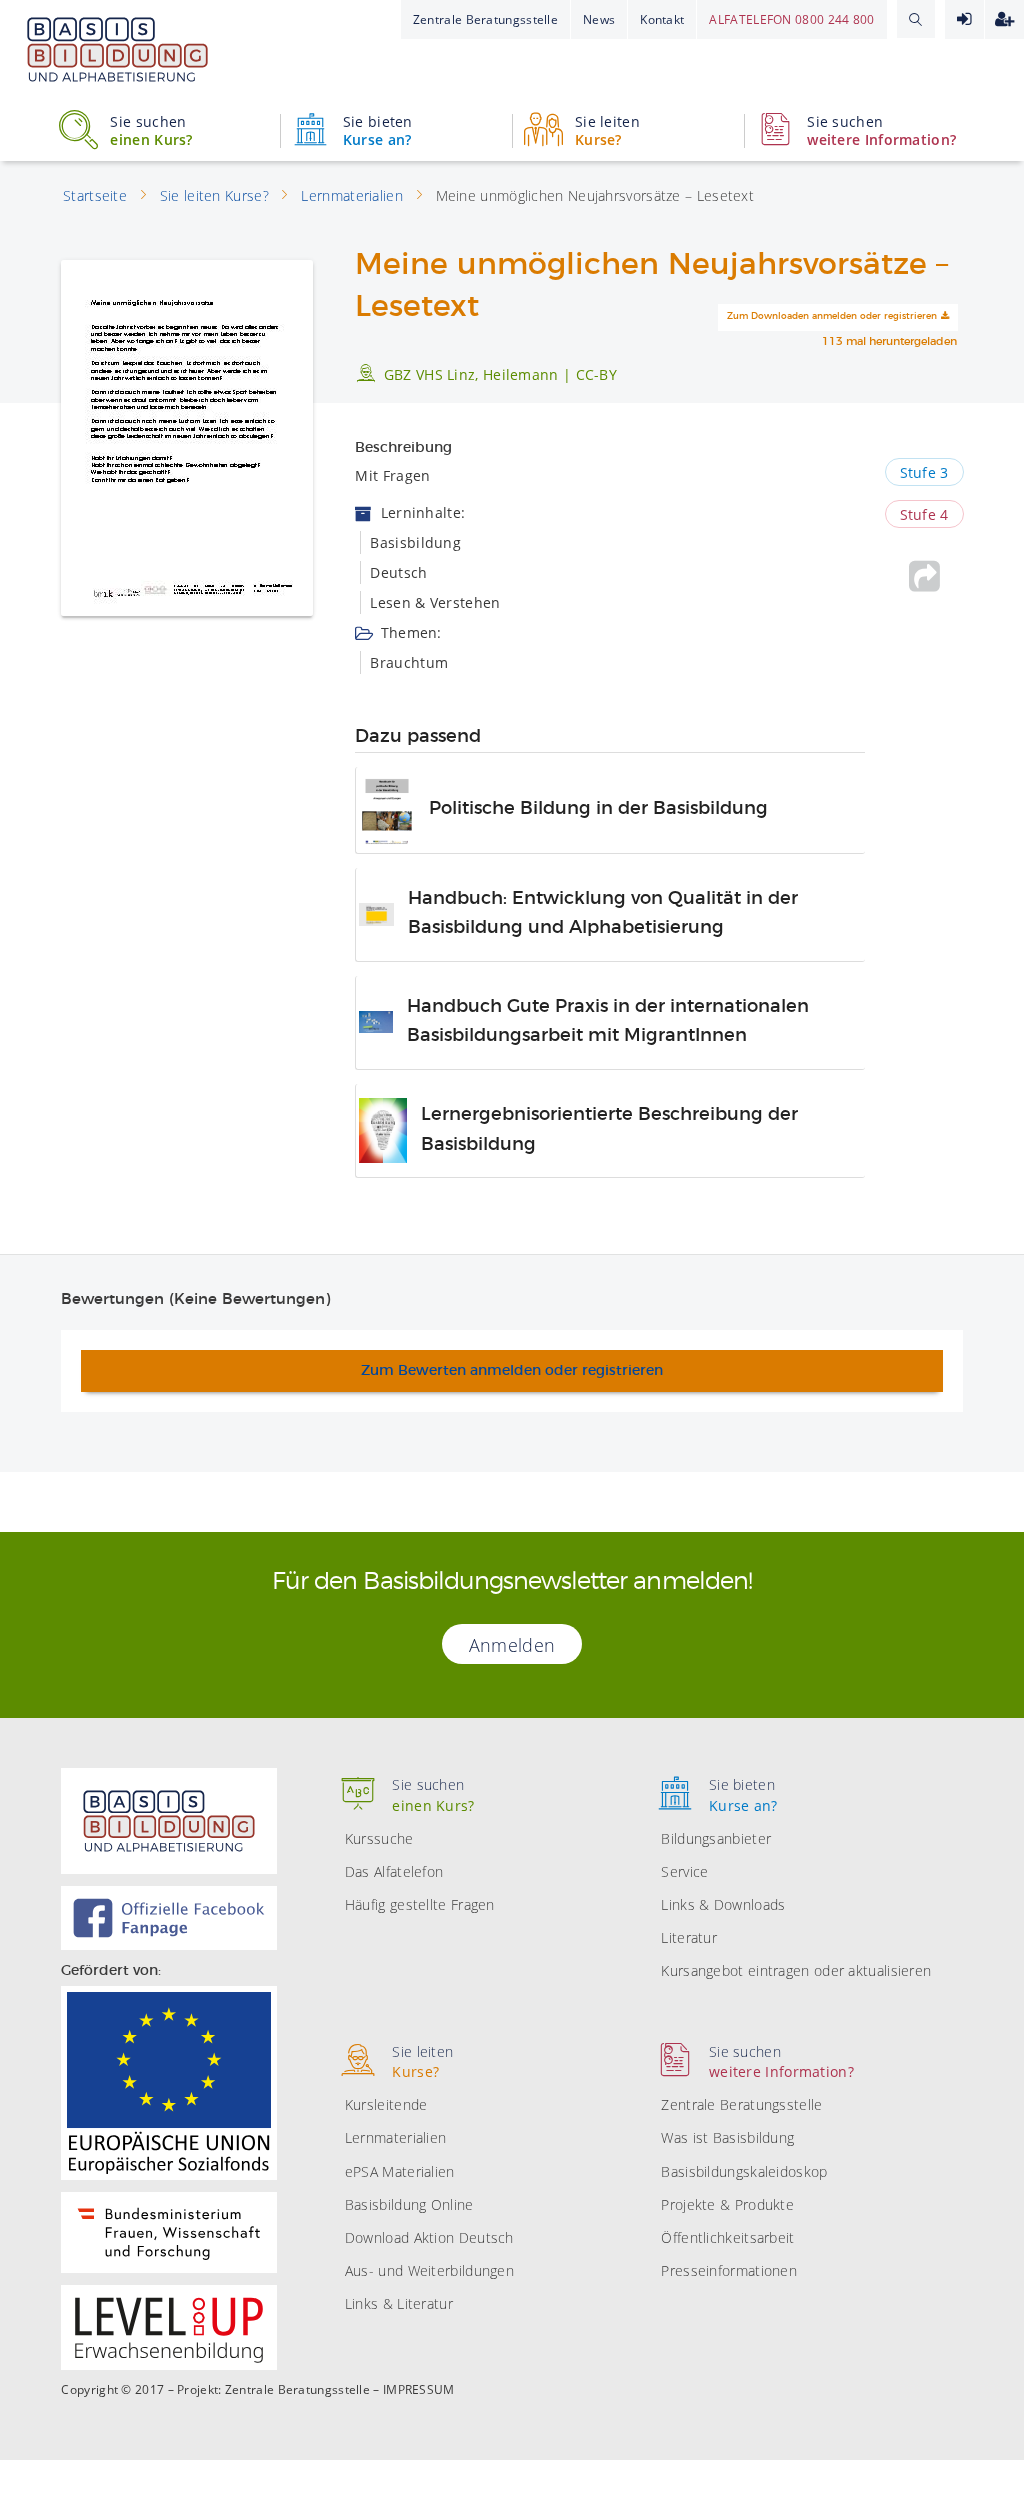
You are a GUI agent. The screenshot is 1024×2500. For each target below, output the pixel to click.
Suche (916, 19)
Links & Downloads (723, 1904)
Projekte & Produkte (727, 2204)
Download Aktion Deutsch (429, 2237)
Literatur (689, 1937)
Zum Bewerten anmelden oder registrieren (512, 1371)
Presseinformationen (729, 2270)
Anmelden (964, 19)
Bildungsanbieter (716, 1838)
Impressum (419, 2390)
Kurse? (607, 131)
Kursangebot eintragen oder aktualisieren (796, 1970)
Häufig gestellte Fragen (420, 1904)
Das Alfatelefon (394, 1871)
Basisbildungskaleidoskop (744, 2171)
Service (684, 1871)
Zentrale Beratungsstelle (485, 19)
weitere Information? (881, 131)
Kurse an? (378, 131)
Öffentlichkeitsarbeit (727, 2237)
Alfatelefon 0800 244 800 (791, 19)
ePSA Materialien (400, 2171)
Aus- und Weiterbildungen (429, 2270)
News (599, 19)
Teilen (924, 576)
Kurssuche (379, 1838)
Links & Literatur (399, 2303)
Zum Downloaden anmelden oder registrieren (832, 316)
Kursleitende (386, 2104)
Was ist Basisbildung (727, 2137)
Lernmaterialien (396, 2137)
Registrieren (1004, 19)
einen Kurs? (151, 131)
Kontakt (662, 19)
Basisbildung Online (409, 2204)
